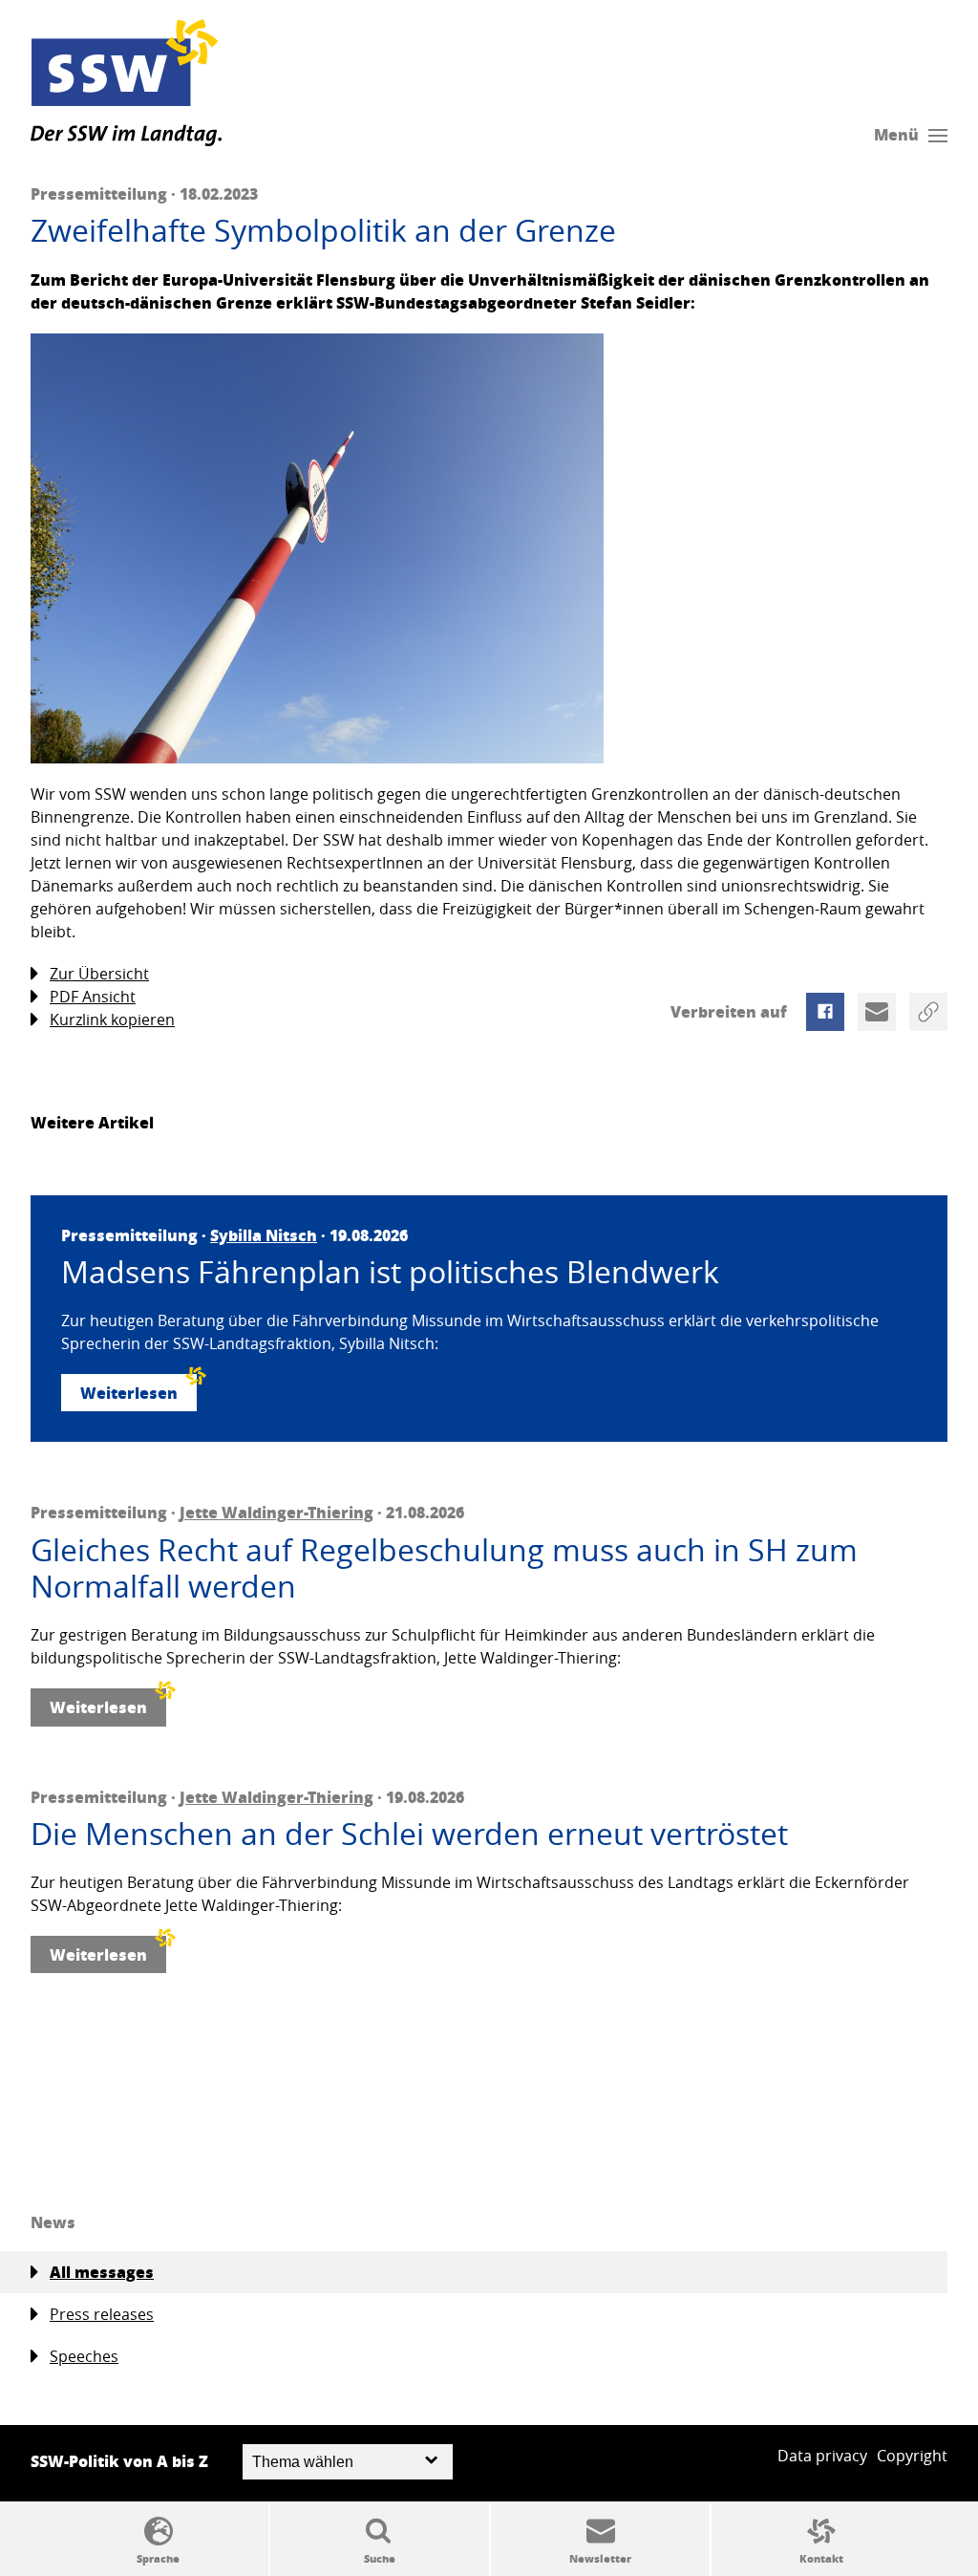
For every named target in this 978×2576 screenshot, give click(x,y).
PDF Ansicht (93, 997)
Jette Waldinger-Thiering (276, 1512)
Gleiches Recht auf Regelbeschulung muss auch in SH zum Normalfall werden (444, 1568)
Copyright (912, 2456)
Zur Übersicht (99, 974)
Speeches (84, 2356)
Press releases (102, 2314)
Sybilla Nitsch (264, 1235)
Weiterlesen (129, 1393)
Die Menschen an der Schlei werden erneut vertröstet (409, 1834)
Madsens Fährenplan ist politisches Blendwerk (390, 1272)
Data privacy (822, 2456)
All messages (102, 2272)
